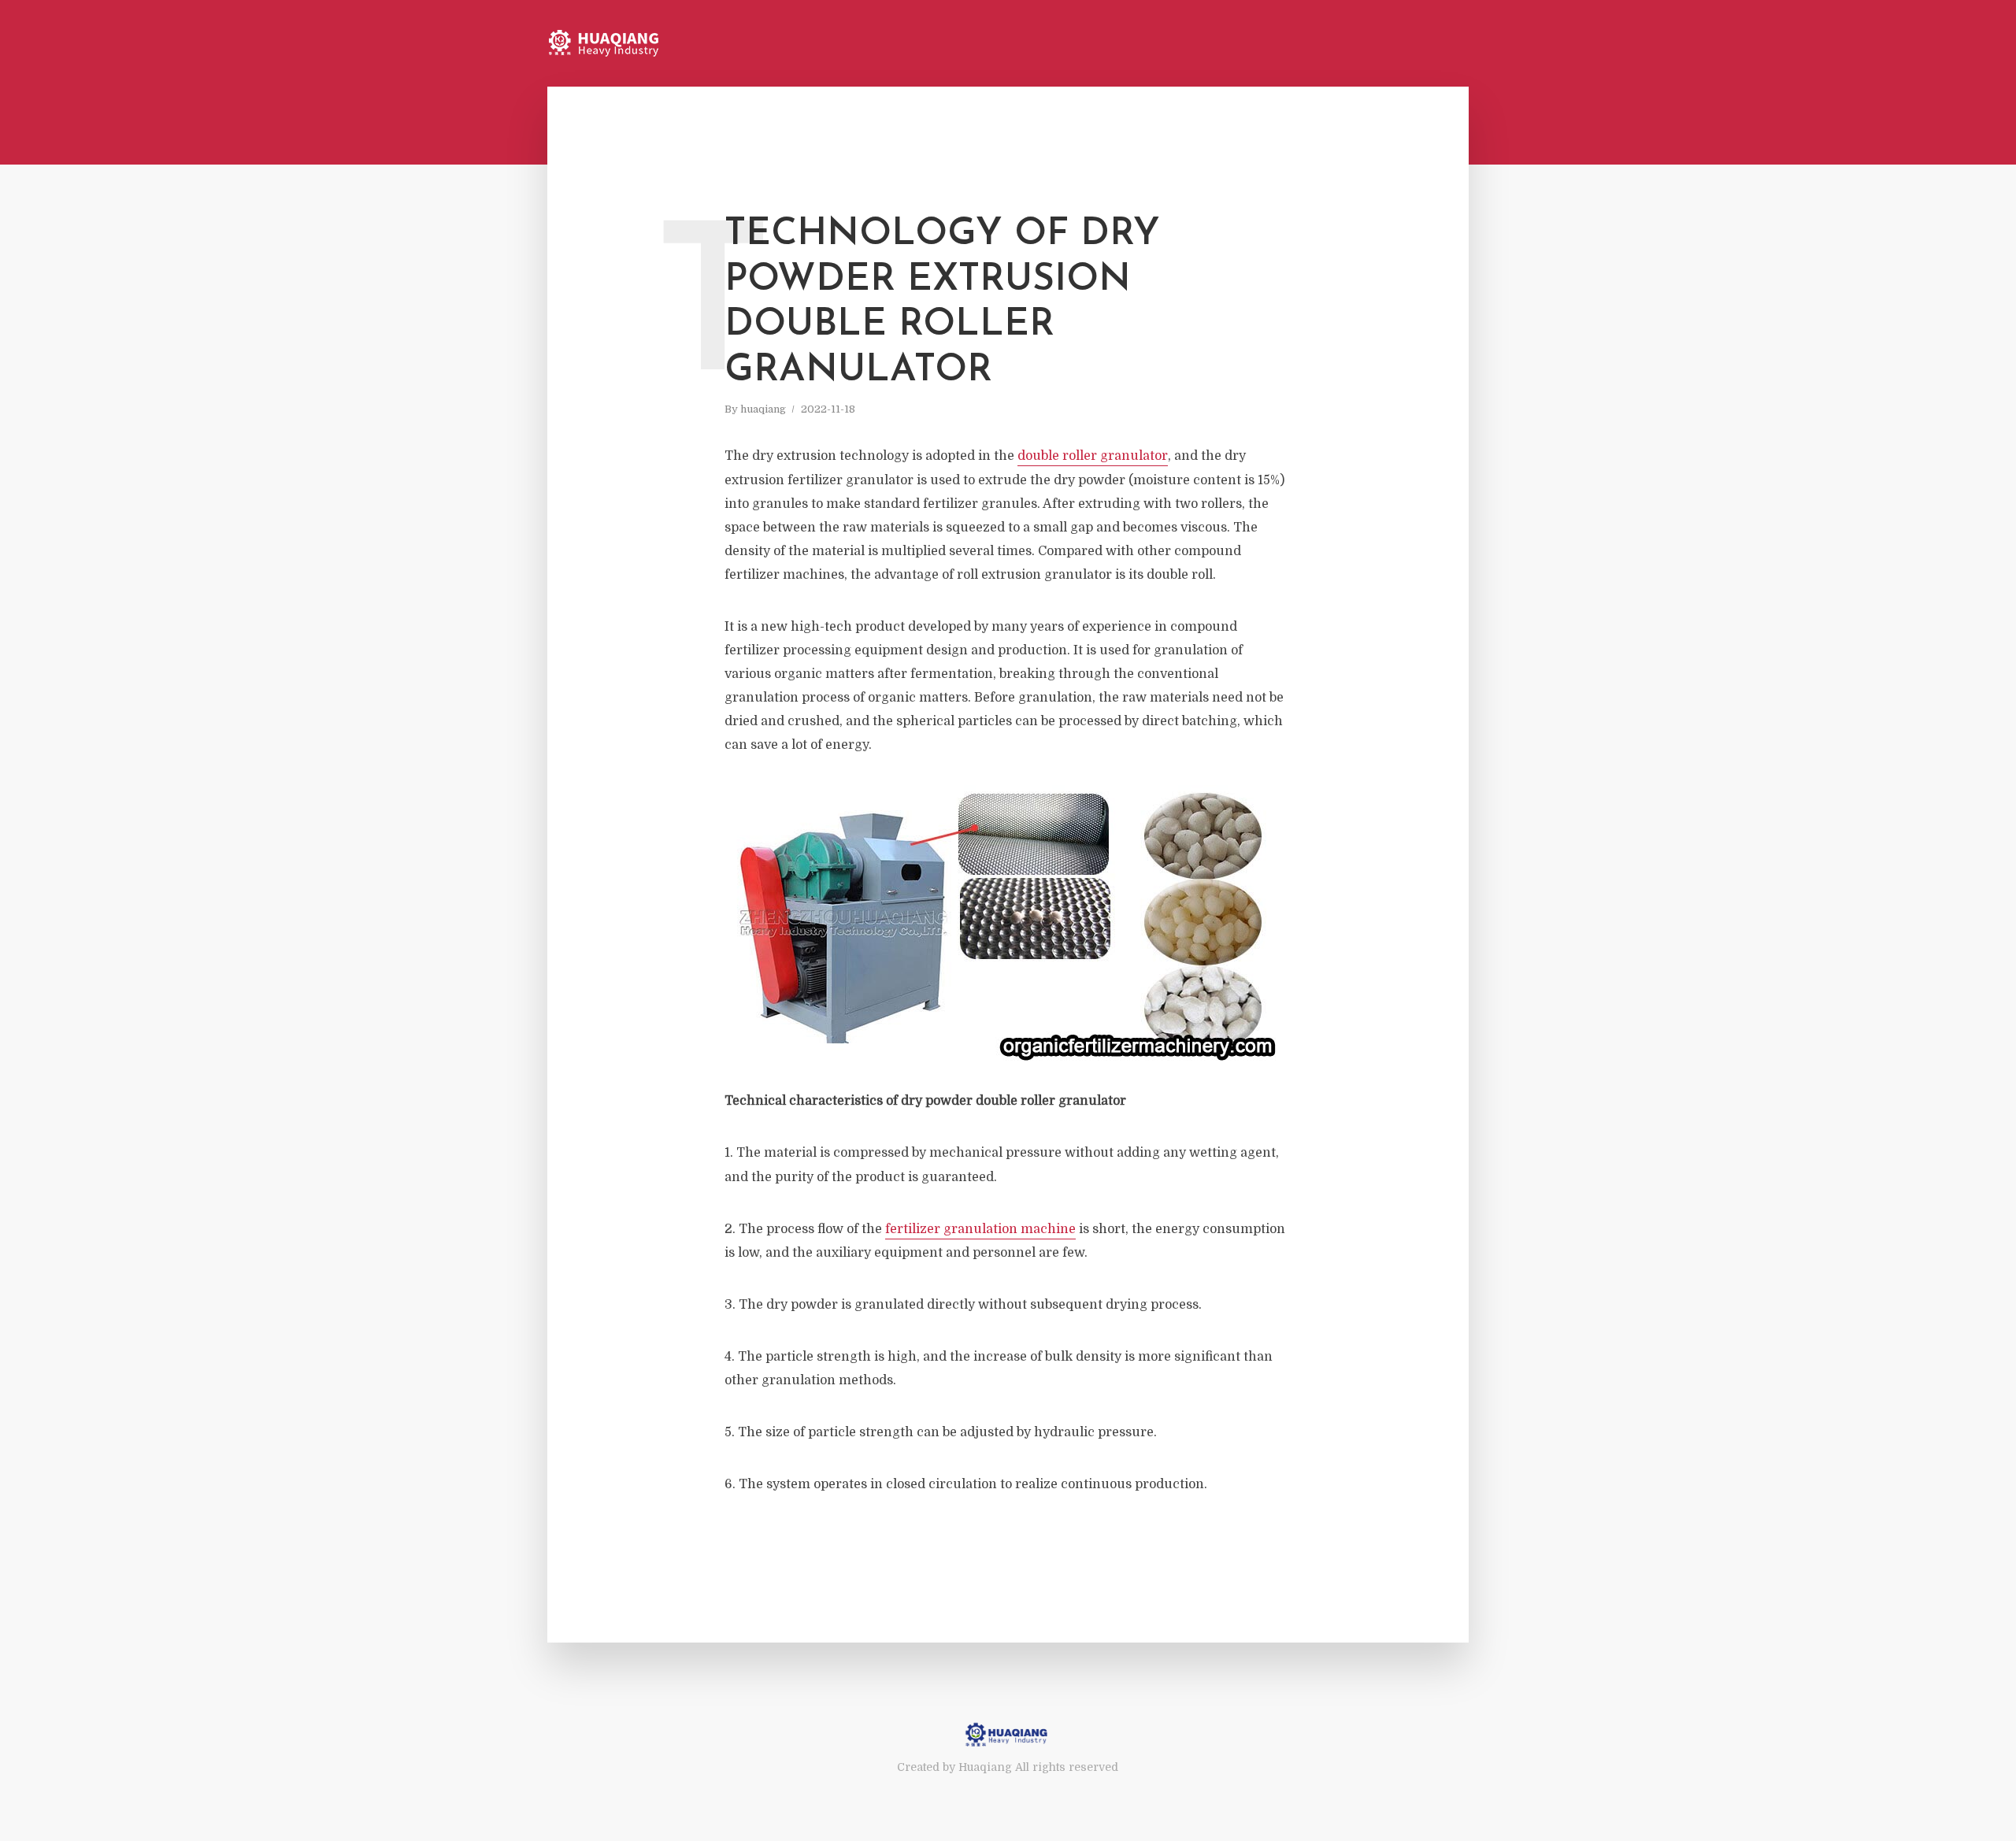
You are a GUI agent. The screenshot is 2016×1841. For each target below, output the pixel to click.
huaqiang (763, 409)
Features (1447, 44)
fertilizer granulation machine (980, 1229)
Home (1390, 44)
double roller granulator (1093, 456)
